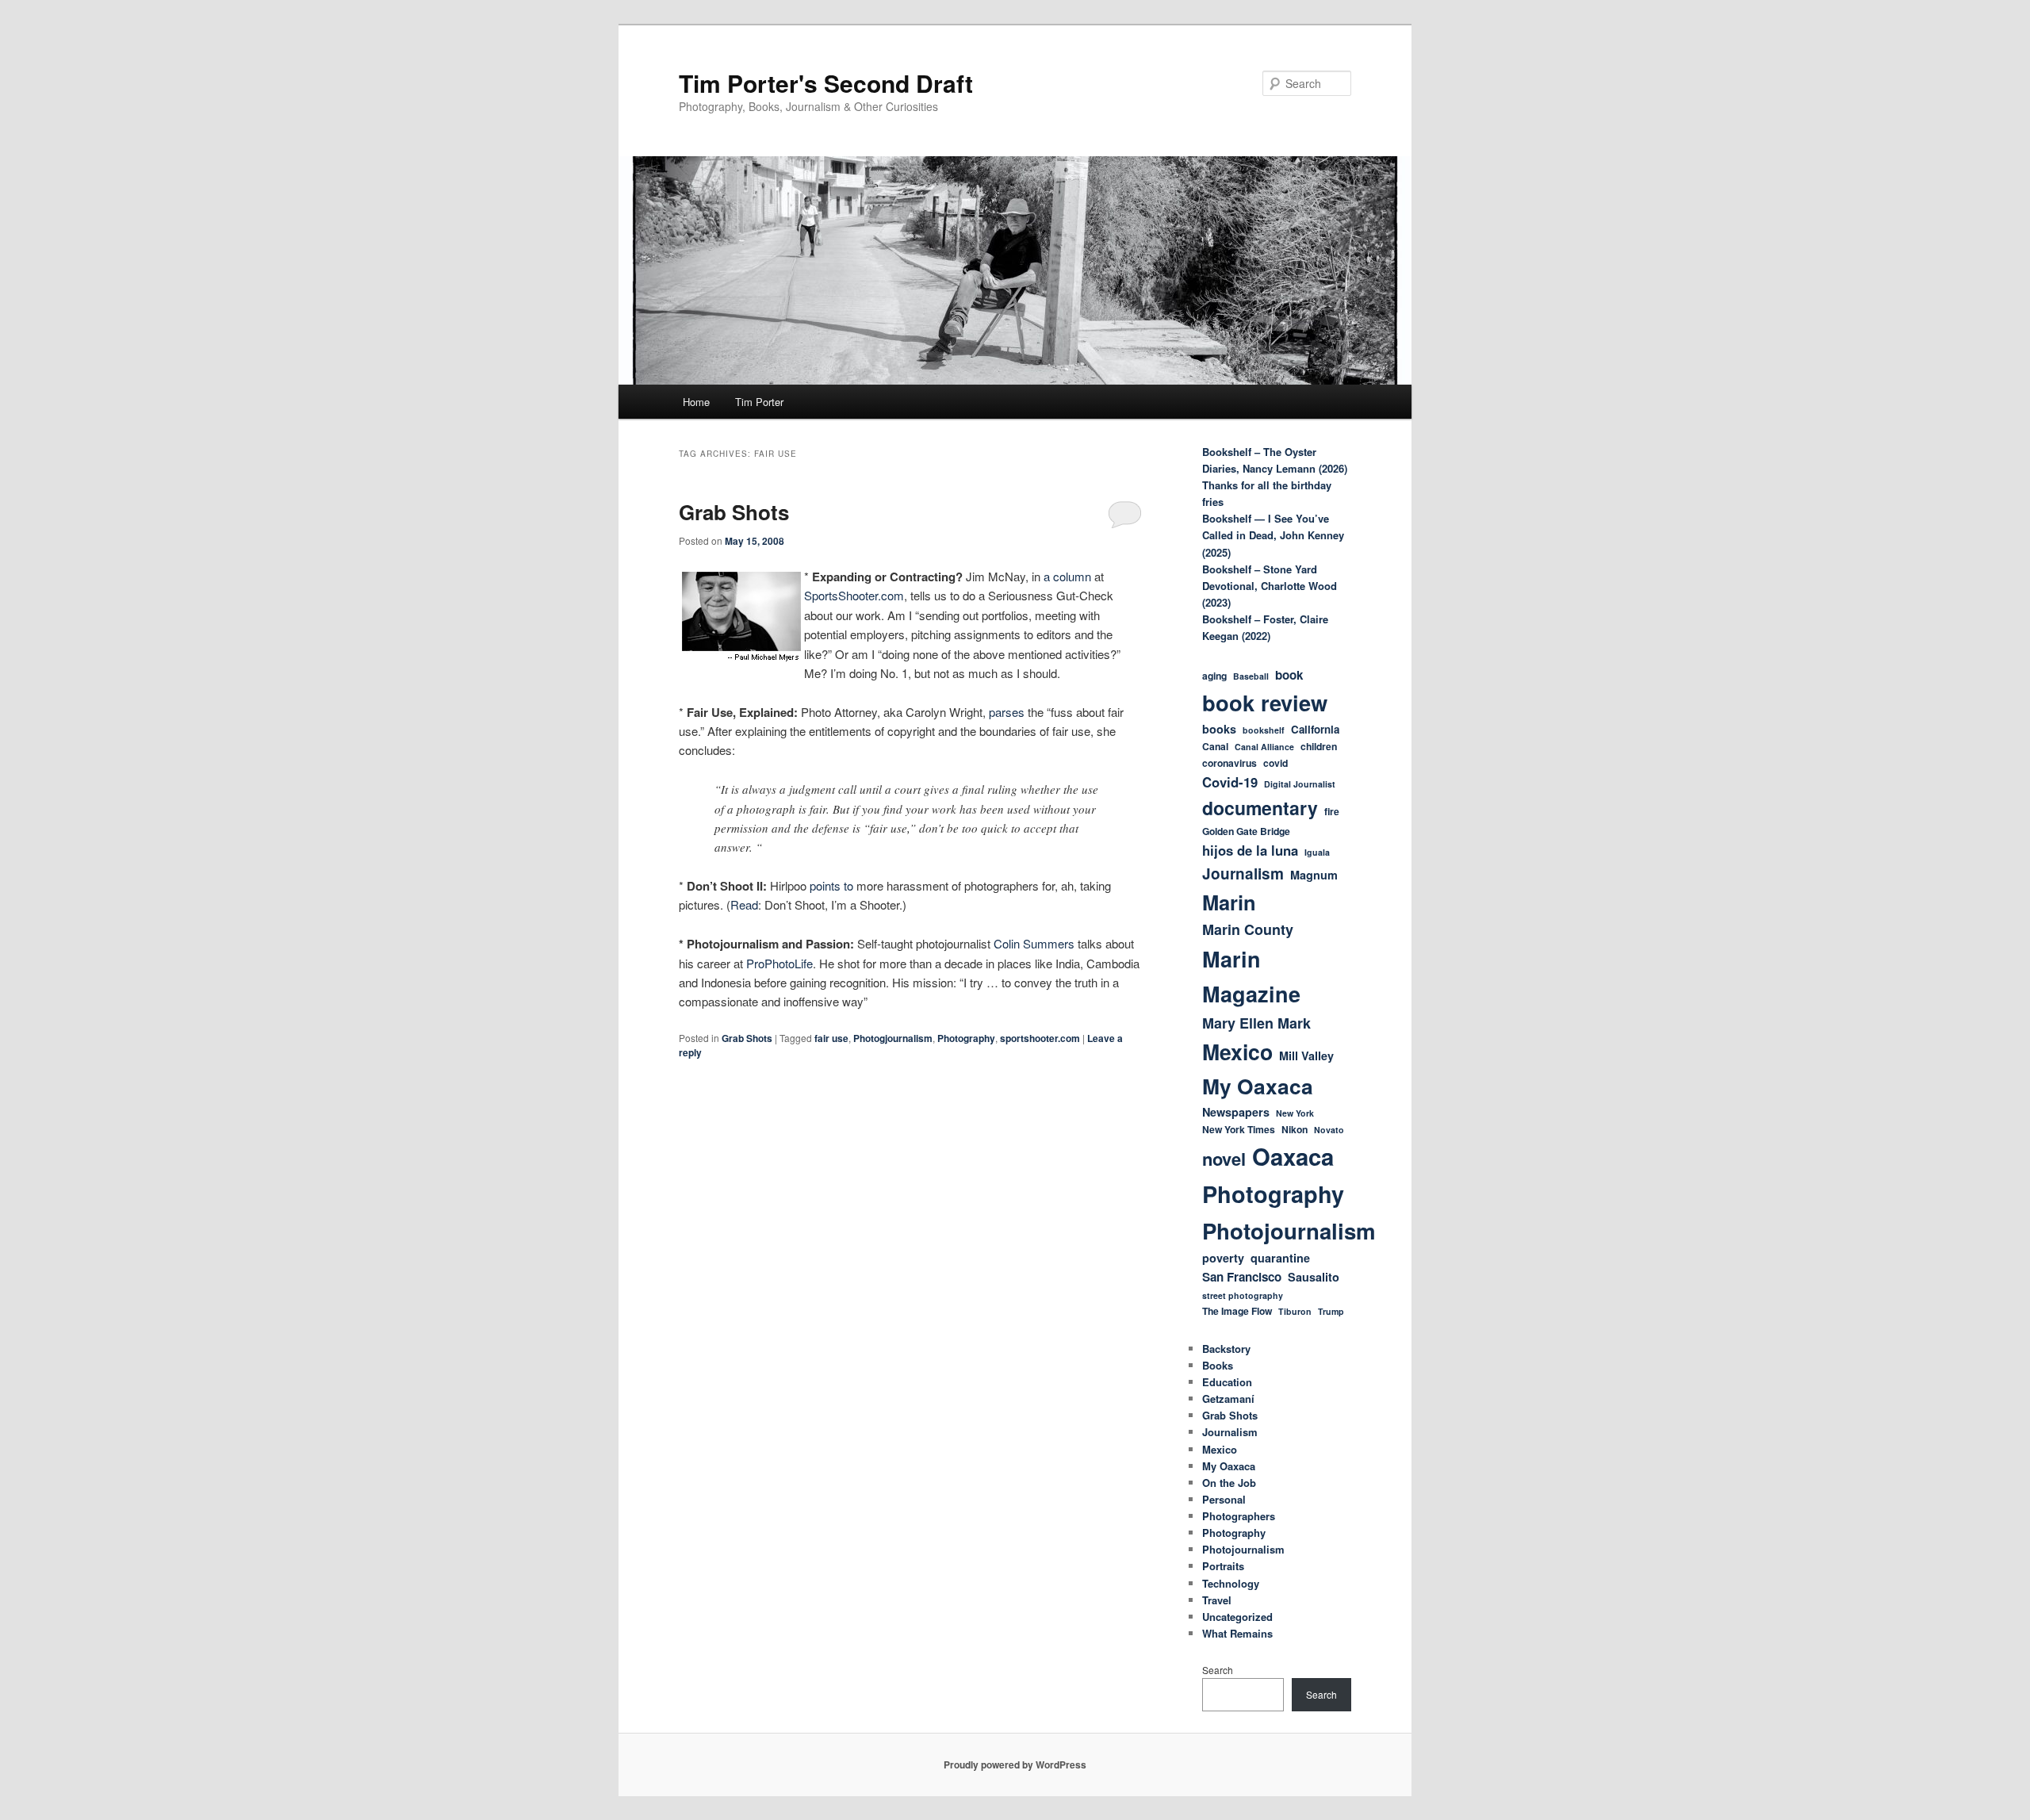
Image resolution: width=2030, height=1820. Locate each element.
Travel (1217, 1600)
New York (1295, 1113)
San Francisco (1242, 1277)
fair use (831, 1038)
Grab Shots (734, 512)
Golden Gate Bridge (1246, 831)
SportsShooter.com (854, 595)
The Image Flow (1237, 1311)
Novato (1329, 1130)
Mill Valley (1306, 1056)
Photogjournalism (893, 1038)
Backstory (1226, 1349)
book (1289, 675)
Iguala (1317, 852)
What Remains (1237, 1633)
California (1315, 729)
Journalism (1243, 874)
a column (1067, 576)
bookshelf (1264, 730)
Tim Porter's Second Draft (826, 83)
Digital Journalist (1300, 784)
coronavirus (1229, 763)
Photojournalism (1289, 1230)
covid (1275, 763)
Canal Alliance (1264, 747)
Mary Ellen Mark (1256, 1023)
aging (1214, 676)
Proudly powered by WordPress (1015, 1764)
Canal (1215, 746)
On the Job (1229, 1483)
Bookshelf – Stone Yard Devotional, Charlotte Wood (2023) (1270, 586)
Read (744, 904)
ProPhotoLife (779, 963)
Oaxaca (1293, 1156)
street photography (1243, 1295)
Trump (1331, 1311)
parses (1007, 712)
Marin (1229, 902)
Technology (1231, 1583)
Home (696, 402)
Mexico (1237, 1052)
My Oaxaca (1258, 1086)
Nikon (1295, 1129)
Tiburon (1295, 1311)
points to (831, 885)
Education (1227, 1382)
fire (1332, 811)
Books (1218, 1365)
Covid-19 (1230, 782)
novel (1224, 1159)
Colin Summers (1034, 943)
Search (1218, 1670)
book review (1265, 702)
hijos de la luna (1250, 850)
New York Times (1239, 1129)
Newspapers (1236, 1112)
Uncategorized (1237, 1617)
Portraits (1223, 1566)
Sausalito (1314, 1277)
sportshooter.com (1040, 1038)
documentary (1260, 808)
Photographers (1239, 1516)
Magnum (1314, 875)
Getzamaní (1228, 1399)
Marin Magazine (1251, 976)
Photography (966, 1038)
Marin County (1248, 929)
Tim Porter (759, 402)
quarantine (1280, 1258)
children (1319, 746)
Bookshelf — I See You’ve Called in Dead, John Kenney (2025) (1273, 535)
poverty (1223, 1258)
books (1219, 729)
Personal (1224, 1499)
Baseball (1251, 676)
